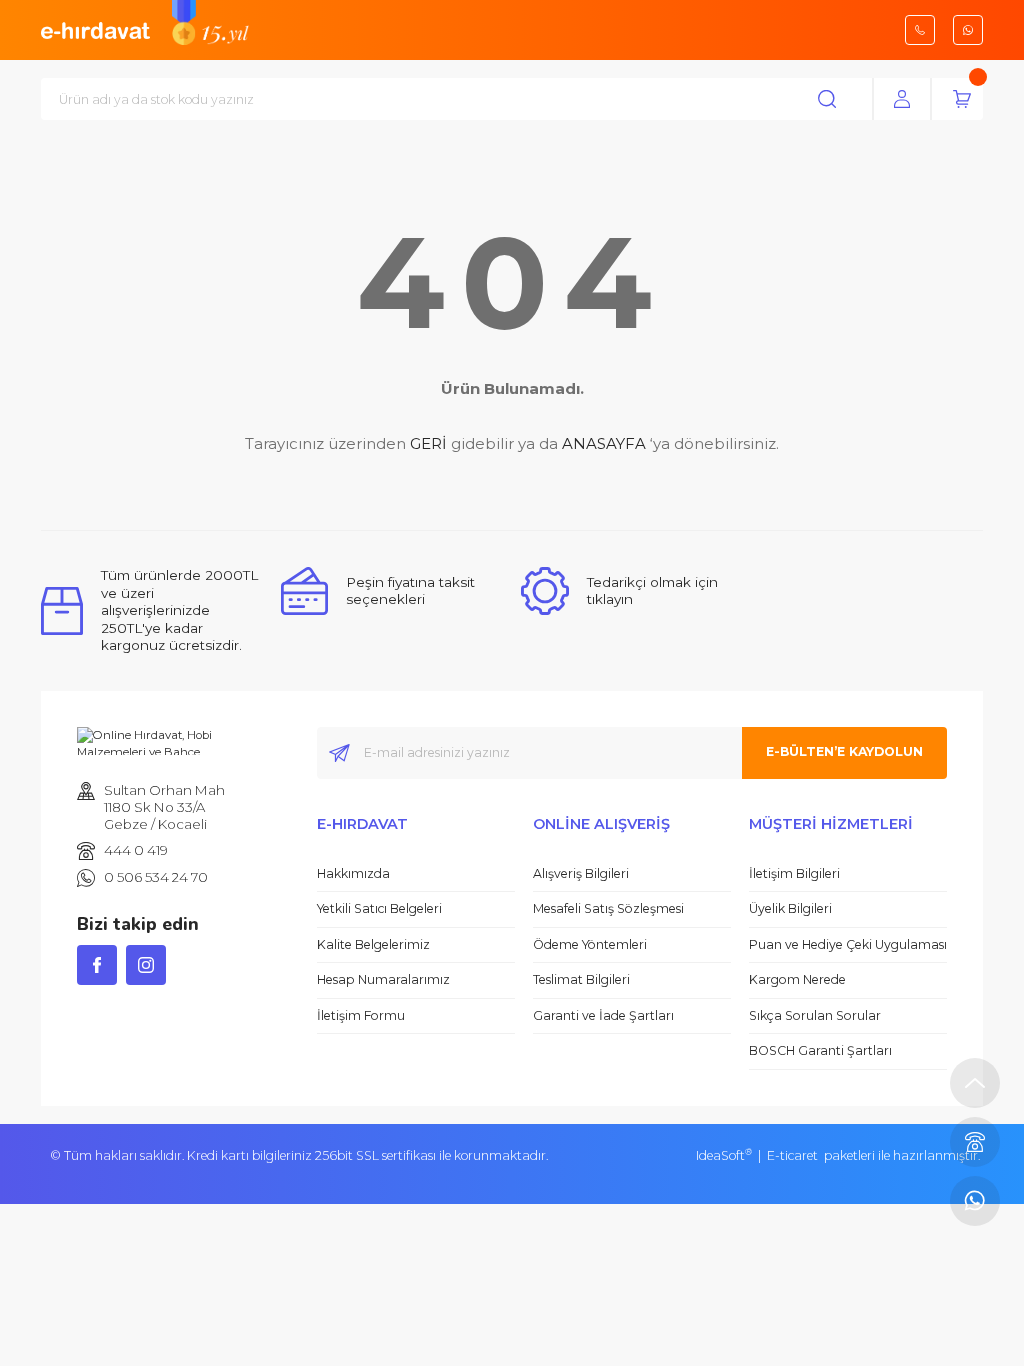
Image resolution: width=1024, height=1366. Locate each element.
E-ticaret (792, 1155)
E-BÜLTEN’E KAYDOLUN (844, 751)
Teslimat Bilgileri (581, 979)
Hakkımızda (353, 873)
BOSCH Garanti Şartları (820, 1050)
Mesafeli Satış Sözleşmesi (608, 908)
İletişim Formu (361, 1015)
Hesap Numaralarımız (383, 979)
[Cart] (962, 99)
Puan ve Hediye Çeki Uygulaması (848, 944)
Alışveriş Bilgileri (581, 873)
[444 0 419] (975, 1142)
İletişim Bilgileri (794, 873)
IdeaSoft (724, 1155)
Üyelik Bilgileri (790, 908)
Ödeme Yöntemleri (590, 944)
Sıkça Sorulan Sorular (815, 1015)
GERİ (428, 443)
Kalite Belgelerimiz (373, 944)
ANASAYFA (604, 443)
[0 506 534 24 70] (975, 1201)
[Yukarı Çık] (975, 1083)
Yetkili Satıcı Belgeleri (379, 908)
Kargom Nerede (797, 979)
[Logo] (95, 29)
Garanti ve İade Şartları (603, 1015)
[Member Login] (902, 99)
